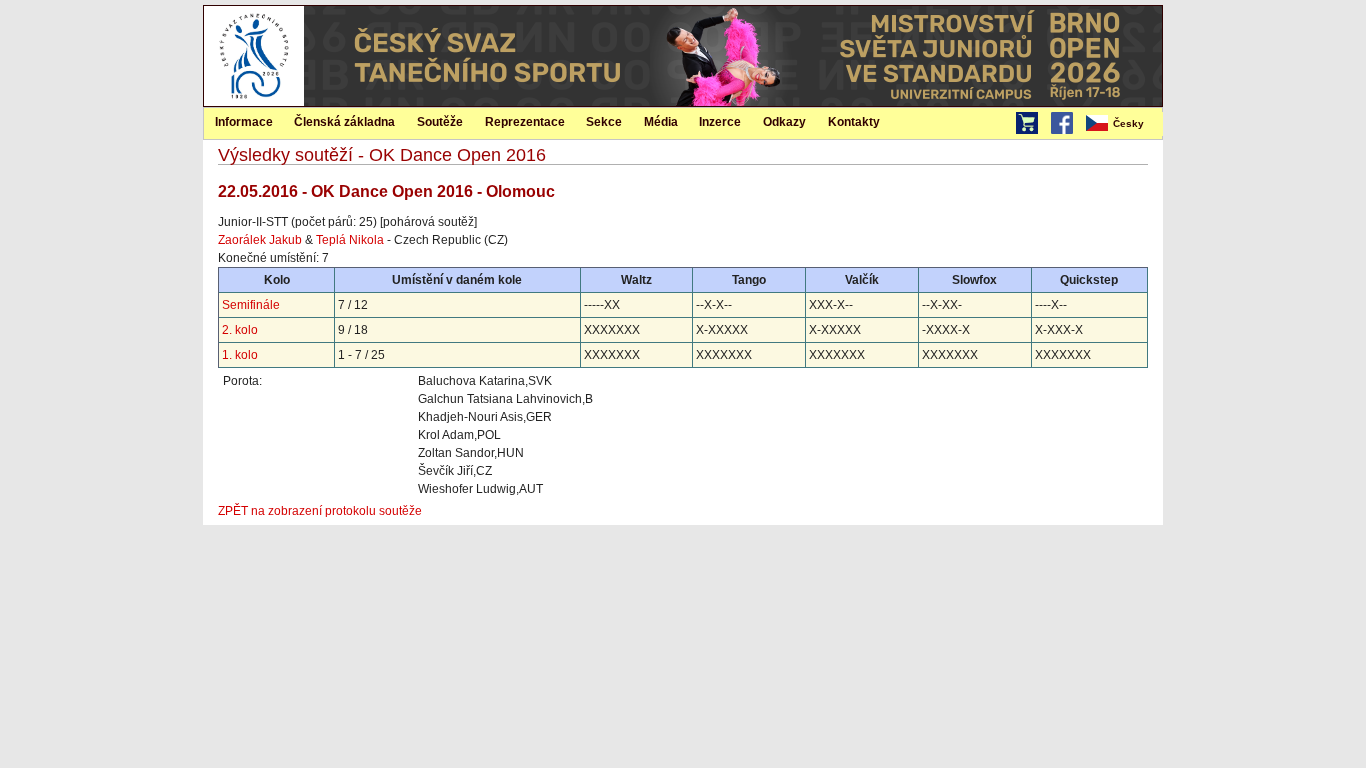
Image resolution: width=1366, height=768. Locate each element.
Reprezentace (525, 122)
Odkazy (784, 122)
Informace (244, 122)
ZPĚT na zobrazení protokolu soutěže (320, 511)
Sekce (604, 122)
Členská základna (344, 122)
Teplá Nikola (350, 240)
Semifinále (251, 305)
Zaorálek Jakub (260, 240)
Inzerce (720, 122)
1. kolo (240, 355)
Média (661, 122)
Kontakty (854, 122)
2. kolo (240, 330)
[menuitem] (1123, 124)
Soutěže (440, 122)
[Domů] (254, 102)
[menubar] (1123, 124)
